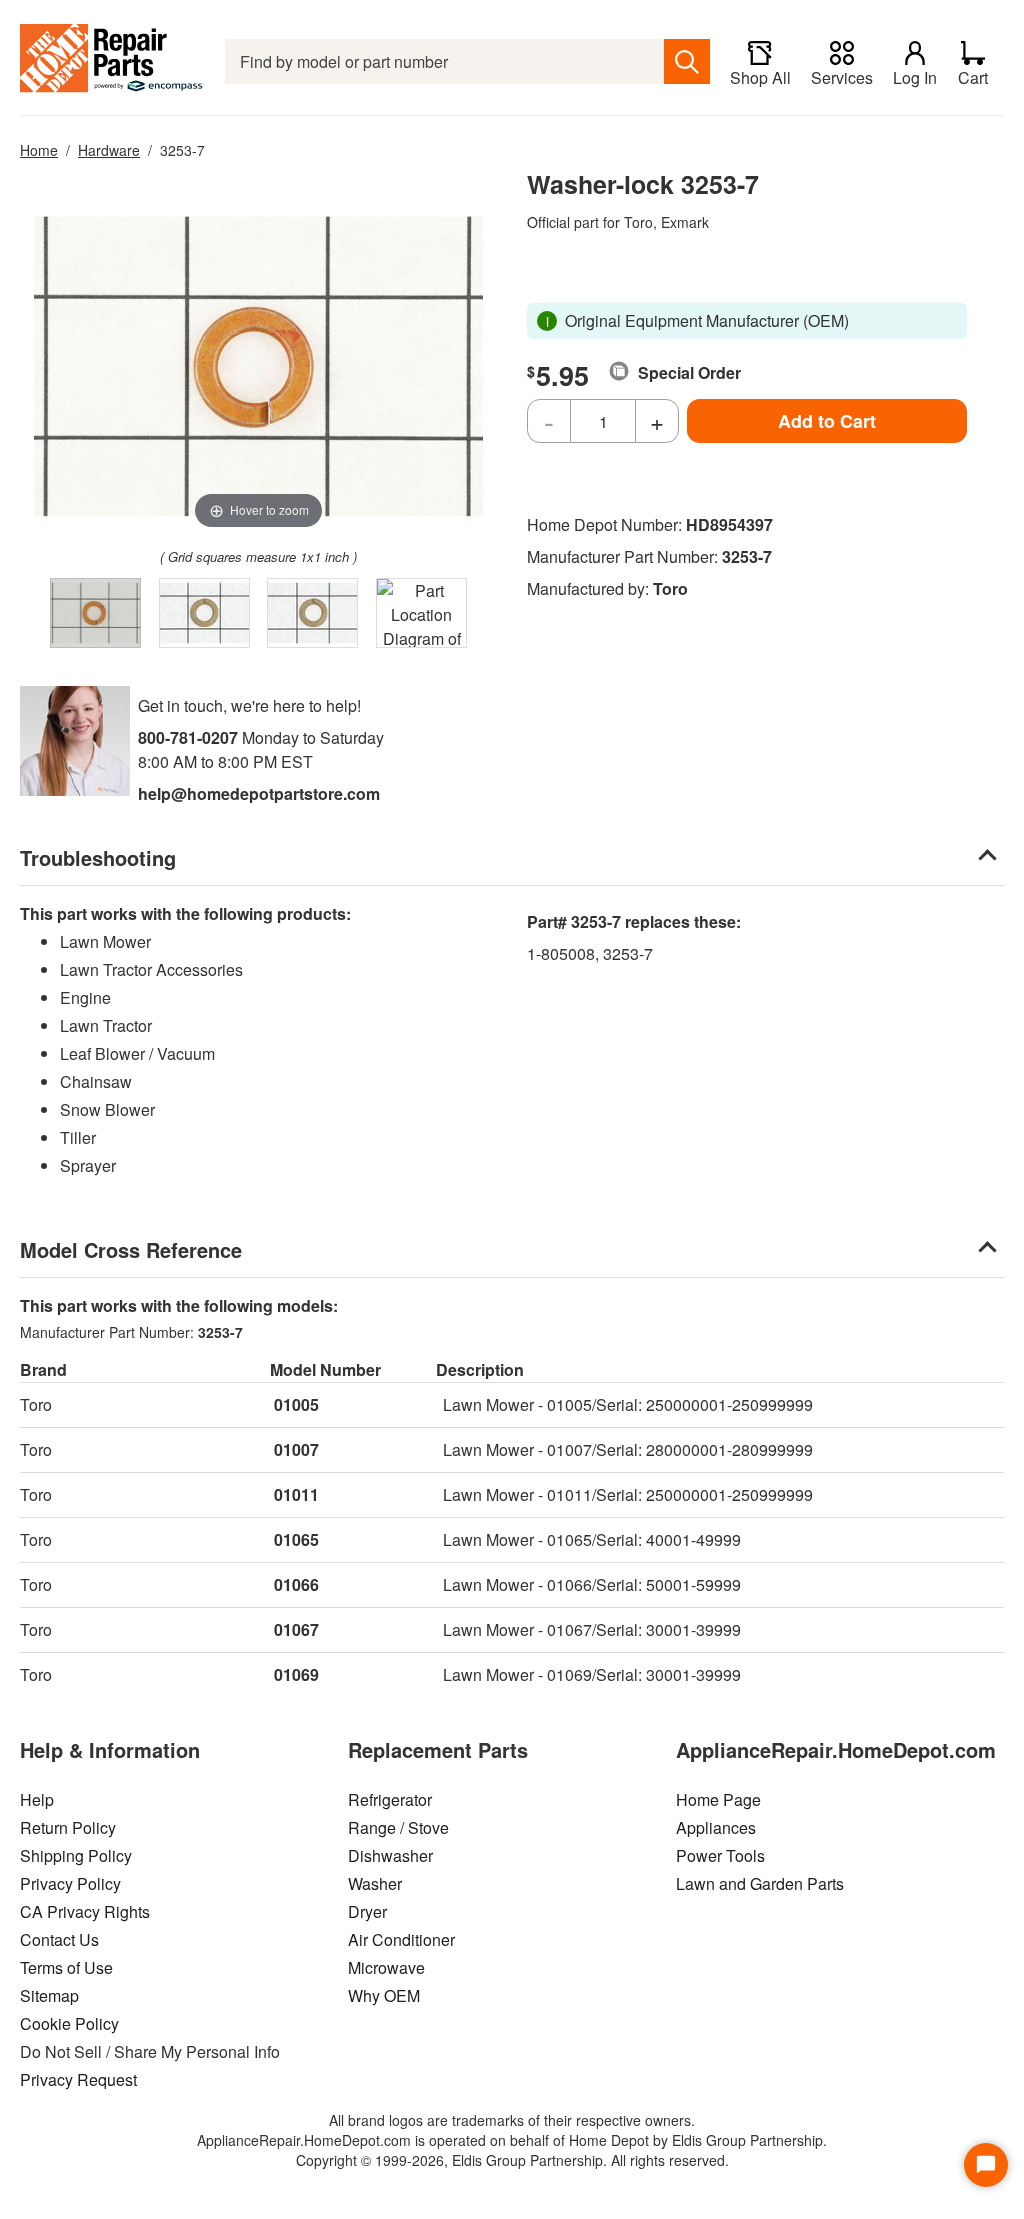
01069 (296, 1674)
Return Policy (68, 1827)
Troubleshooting (98, 857)
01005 (296, 1404)
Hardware (109, 150)
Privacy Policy (70, 1883)
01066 (296, 1584)
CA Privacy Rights (85, 1911)
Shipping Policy (76, 1855)
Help (37, 1799)
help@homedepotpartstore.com (259, 793)
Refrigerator (390, 1799)
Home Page (718, 1799)
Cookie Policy (69, 2023)
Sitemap (49, 1995)
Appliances (716, 1827)
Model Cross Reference (131, 1249)
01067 (296, 1629)
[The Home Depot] (112, 61)
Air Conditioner (401, 1939)
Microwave (386, 1967)
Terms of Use (66, 1967)
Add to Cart (827, 421)
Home (39, 150)
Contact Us (59, 1939)
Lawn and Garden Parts (760, 1883)
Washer (375, 1883)
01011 (296, 1494)
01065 (296, 1539)
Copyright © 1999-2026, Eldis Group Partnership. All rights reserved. (512, 2160)
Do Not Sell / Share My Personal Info (150, 2051)
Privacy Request (78, 2079)
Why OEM (384, 1995)
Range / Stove (398, 1827)
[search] (687, 61)
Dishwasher (390, 1855)
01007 (296, 1449)
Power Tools (720, 1855)
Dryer (367, 1911)
